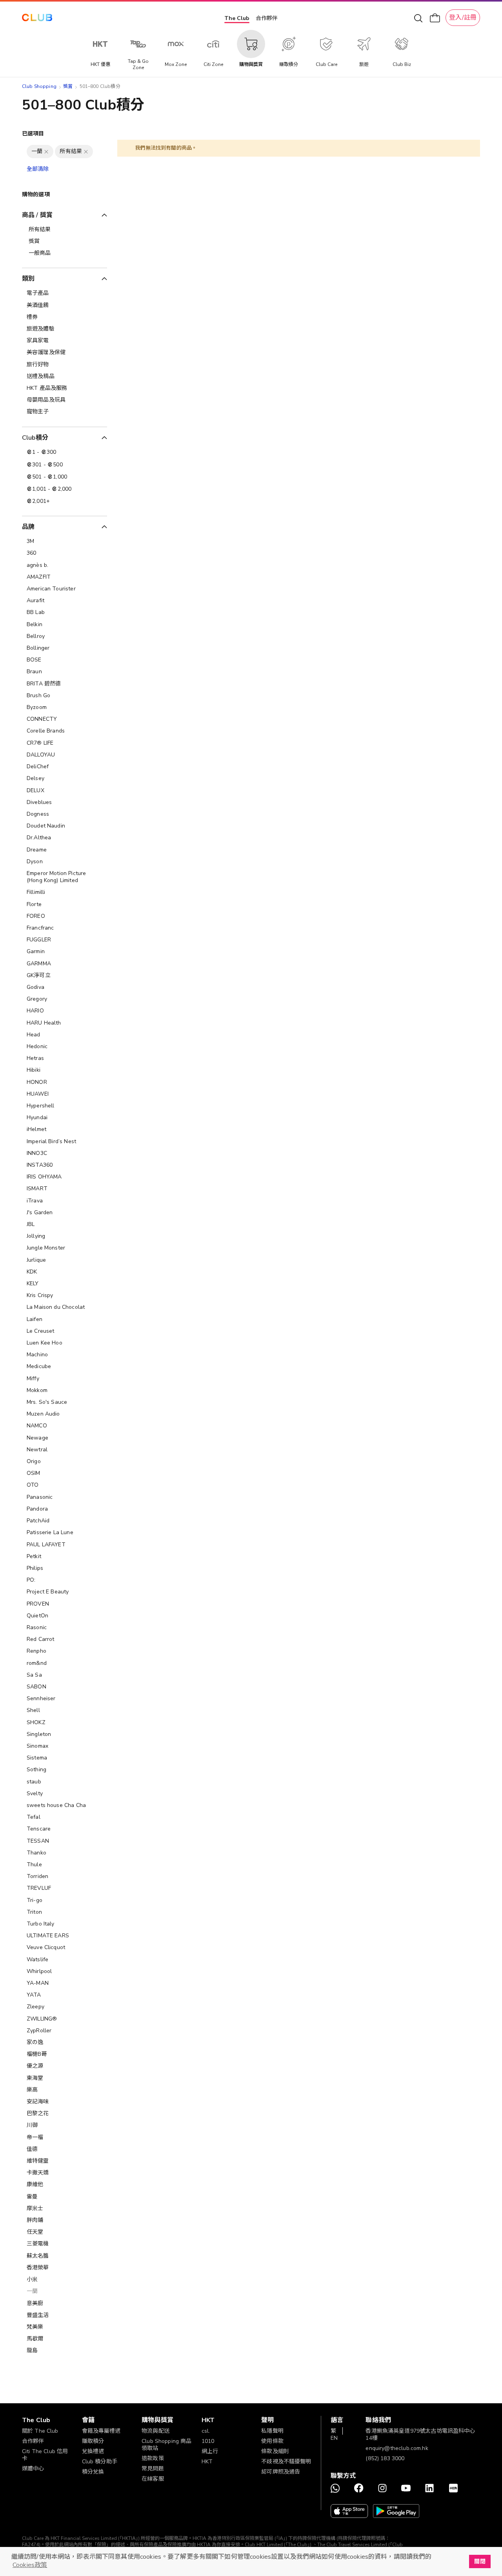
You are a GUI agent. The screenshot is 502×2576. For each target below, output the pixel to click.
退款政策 (153, 2458)
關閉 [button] (480, 2561)
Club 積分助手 (100, 2462)
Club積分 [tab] (35, 438)
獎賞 (68, 86)
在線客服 (153, 2479)
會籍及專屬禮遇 (101, 2431)
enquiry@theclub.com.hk (397, 2448)
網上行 (210, 2451)
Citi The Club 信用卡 (45, 2455)
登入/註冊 (463, 18)
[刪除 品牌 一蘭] (46, 152)
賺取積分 (93, 2441)
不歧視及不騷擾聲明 (286, 2462)
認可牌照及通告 (281, 2472)
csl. (206, 2431)
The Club (237, 18)
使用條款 (272, 2441)
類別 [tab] (28, 279)
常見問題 (153, 2469)
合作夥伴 (267, 18)
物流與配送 (156, 2431)
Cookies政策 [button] (30, 2565)
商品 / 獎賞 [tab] (37, 215)
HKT (207, 2462)
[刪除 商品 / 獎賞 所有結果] (86, 152)
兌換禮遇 (93, 2451)
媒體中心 (33, 2469)
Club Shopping (39, 86)
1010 (208, 2441)
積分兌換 (93, 2472)
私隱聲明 (272, 2431)
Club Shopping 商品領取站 (166, 2445)
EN (334, 2438)
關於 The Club (40, 2431)
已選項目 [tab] (33, 134)
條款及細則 (275, 2451)
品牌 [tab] (28, 527)
